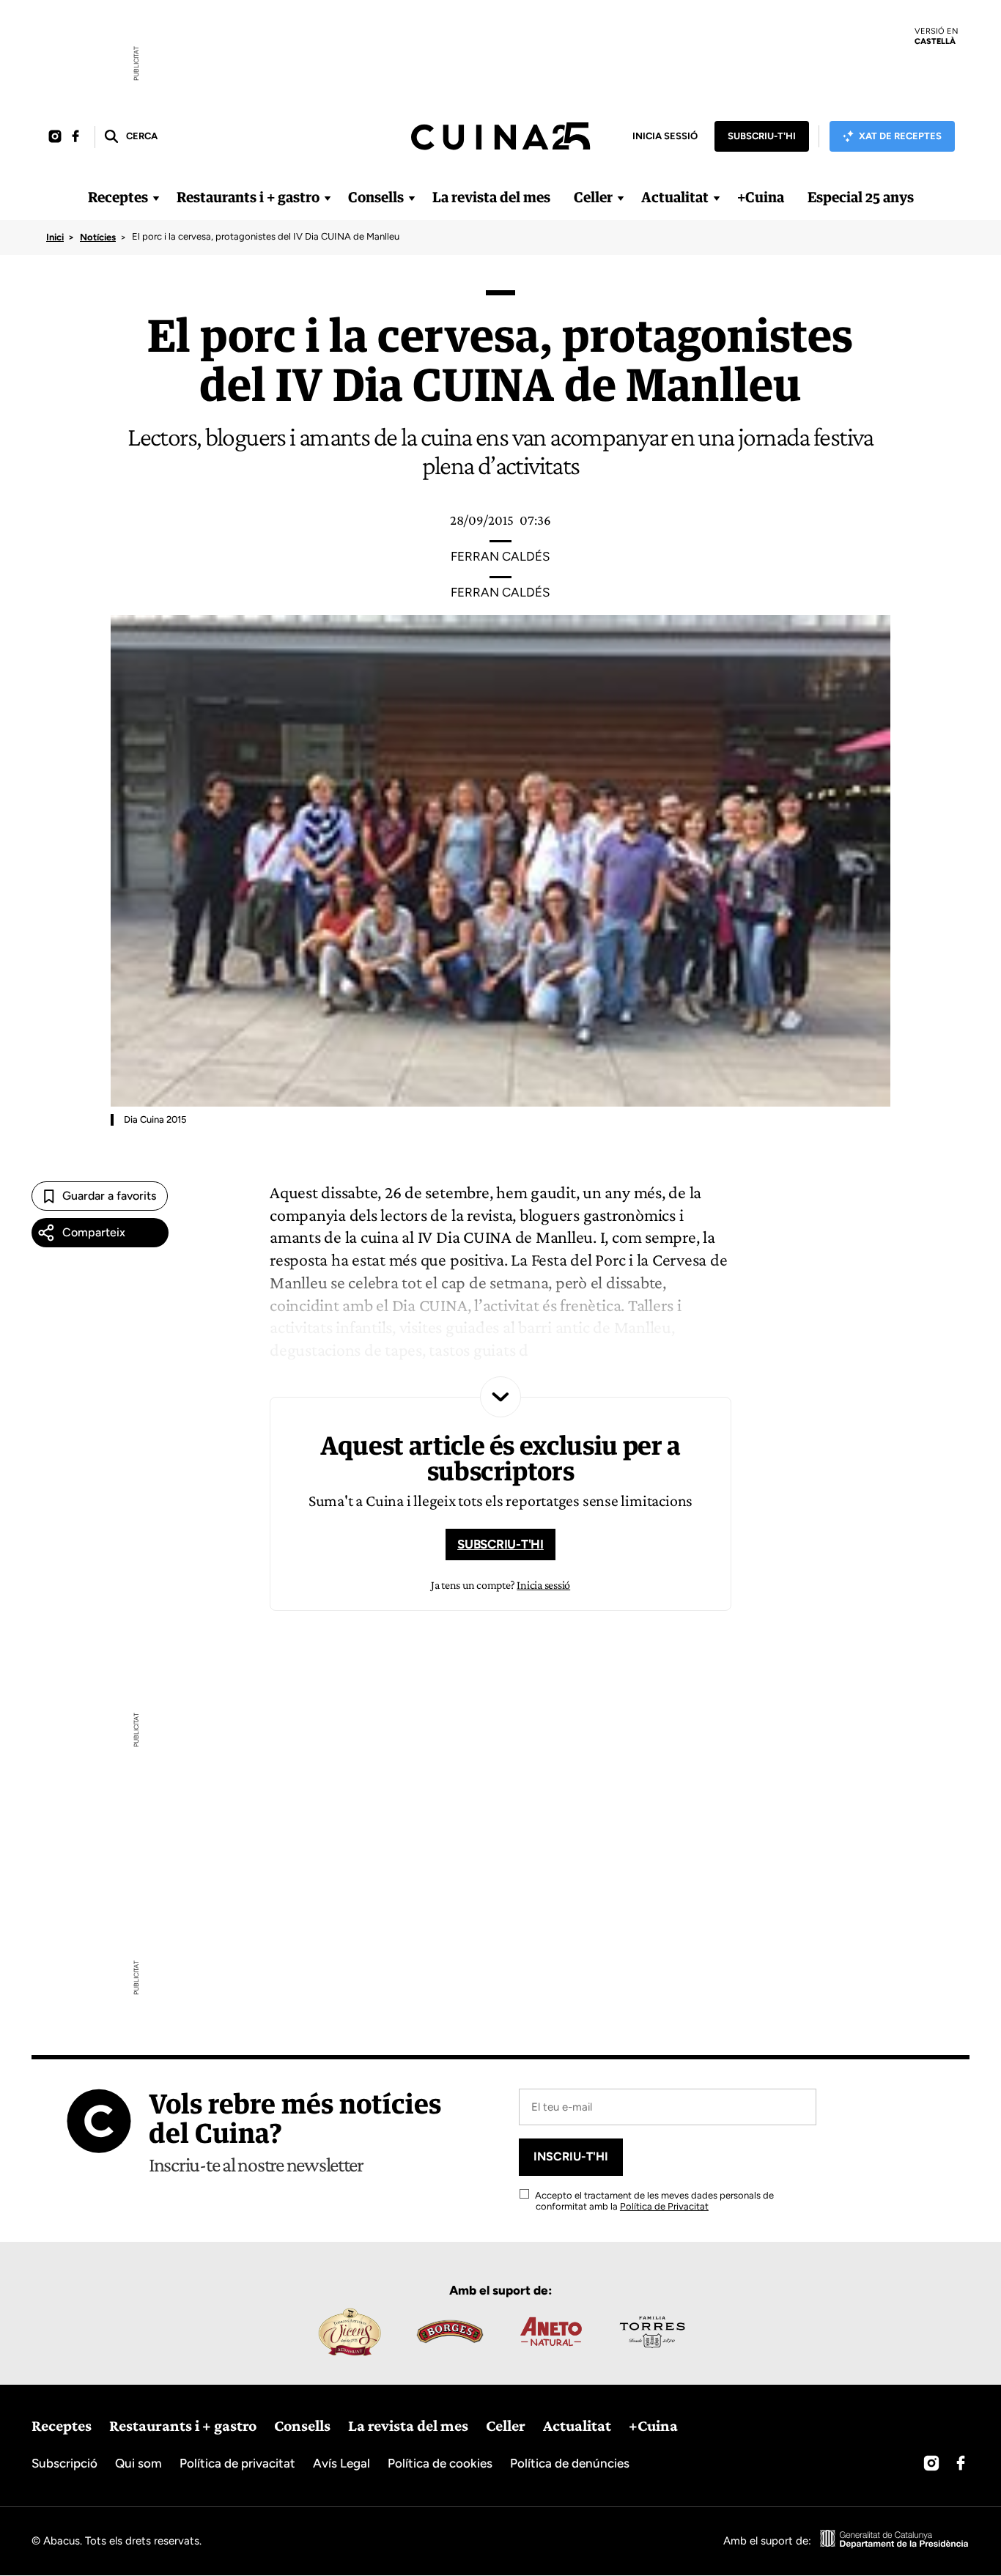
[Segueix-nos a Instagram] (55, 137)
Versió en (937, 36)
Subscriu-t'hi (762, 136)
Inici (55, 237)
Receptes (118, 197)
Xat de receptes (900, 136)
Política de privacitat (237, 2463)
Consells (376, 197)
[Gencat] (895, 2541)
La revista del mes (491, 197)
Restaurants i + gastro (248, 197)
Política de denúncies (570, 2463)
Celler (593, 197)
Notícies (98, 237)
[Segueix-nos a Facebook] (75, 137)
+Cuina (761, 197)
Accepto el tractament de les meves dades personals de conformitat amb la (653, 2201)
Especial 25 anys (861, 197)
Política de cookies (440, 2463)
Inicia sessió (665, 136)
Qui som (138, 2463)
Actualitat (675, 197)
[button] (130, 137)
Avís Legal (341, 2463)
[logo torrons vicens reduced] (349, 2332)
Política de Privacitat (664, 2206)
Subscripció (64, 2463)
